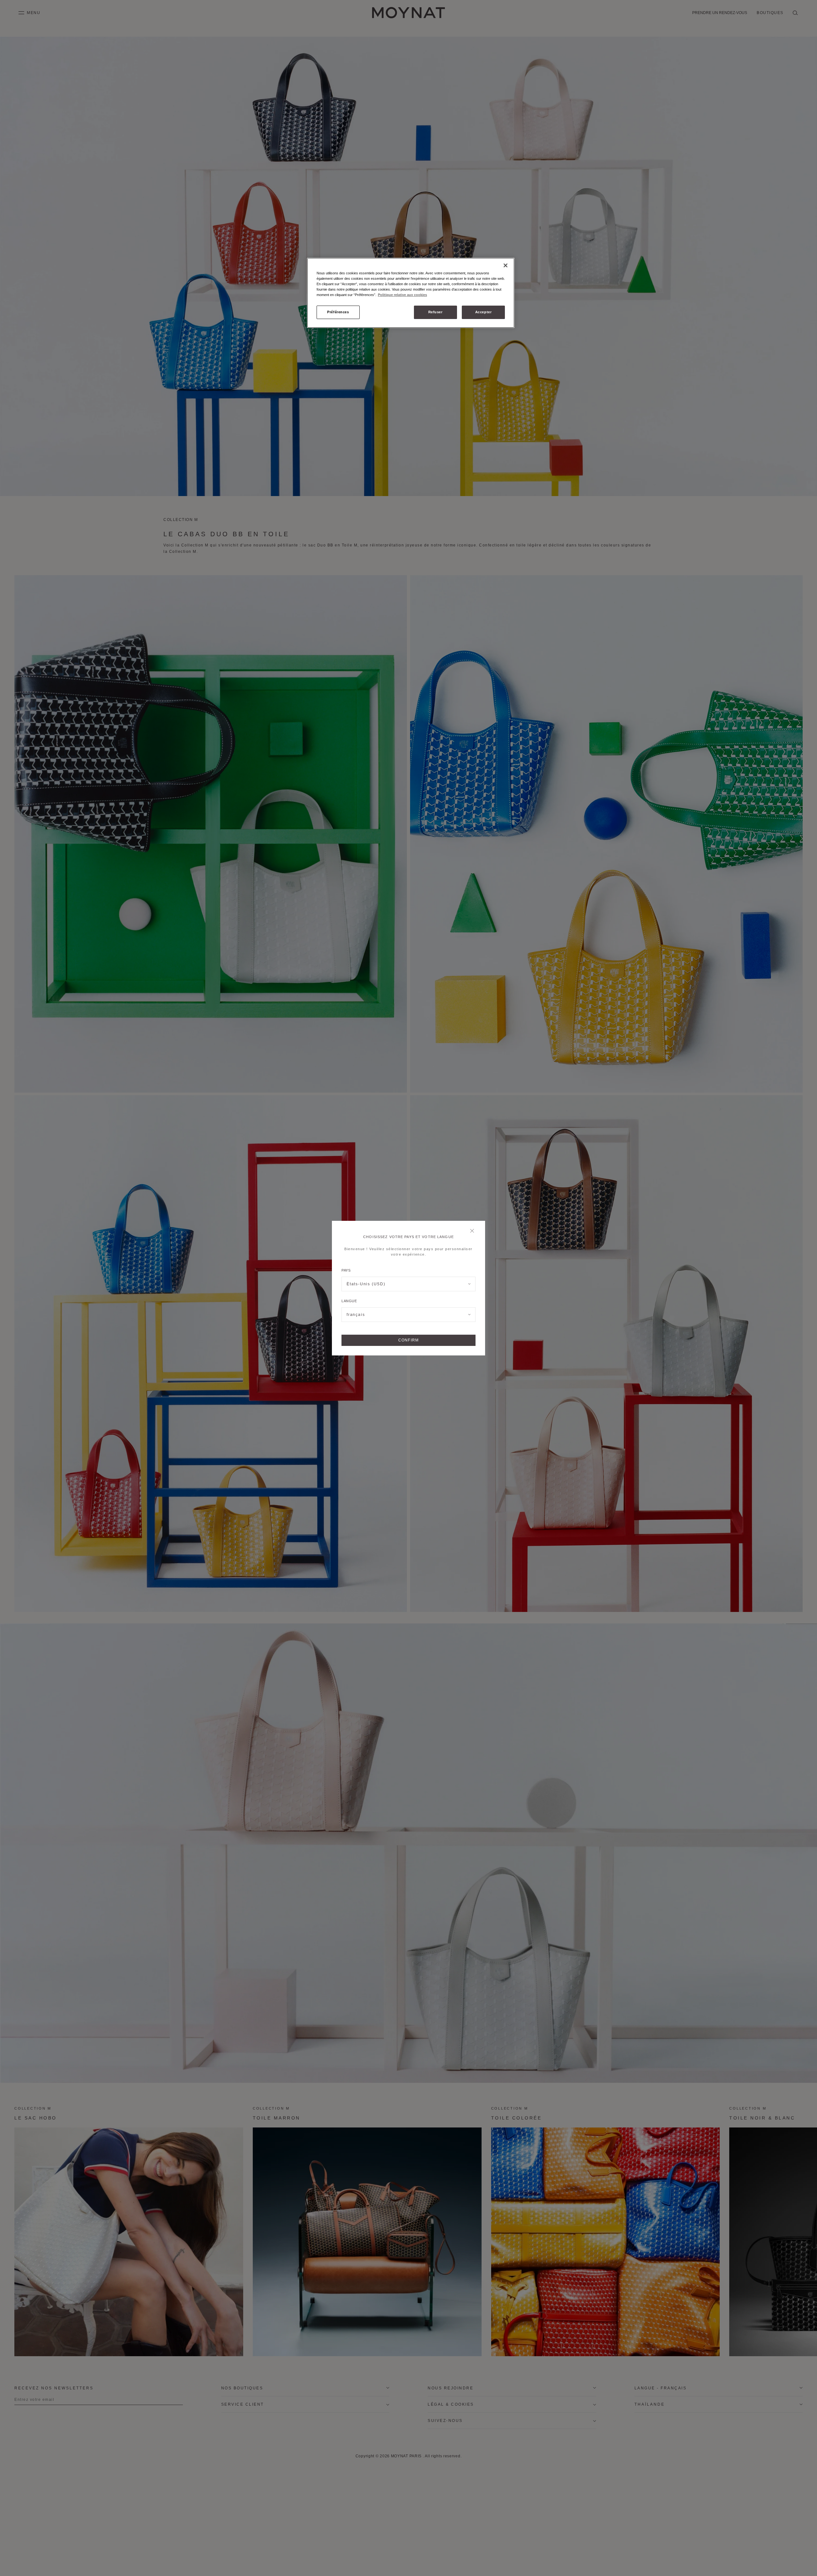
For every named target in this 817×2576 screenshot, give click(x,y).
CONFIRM (408, 1340)
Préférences (338, 312)
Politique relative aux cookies (402, 295)
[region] (411, 293)
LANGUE (349, 1301)
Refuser (435, 312)
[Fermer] (474, 1231)
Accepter (483, 312)
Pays (346, 1270)
